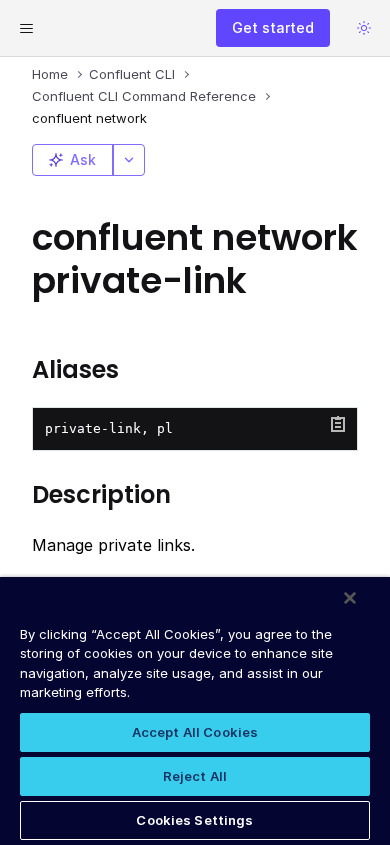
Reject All (195, 776)
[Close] (350, 598)
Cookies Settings (194, 820)
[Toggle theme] (364, 28)
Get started (273, 27)
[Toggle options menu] (129, 160)
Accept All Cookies (195, 732)
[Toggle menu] (26, 28)
